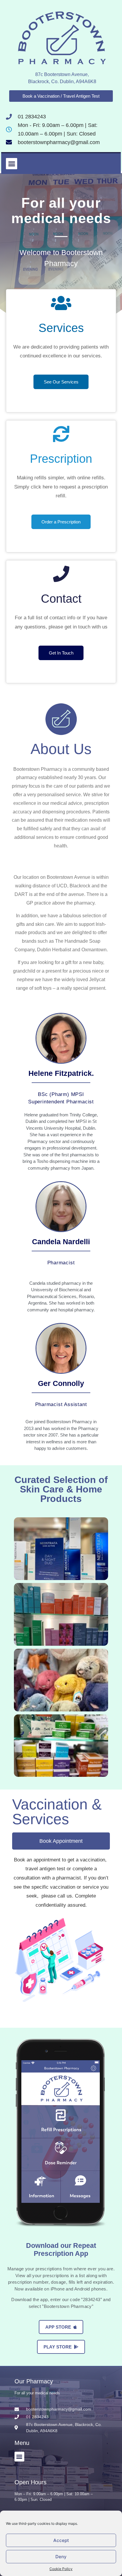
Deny (61, 2557)
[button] (12, 164)
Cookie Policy (61, 2569)
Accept (61, 2540)
